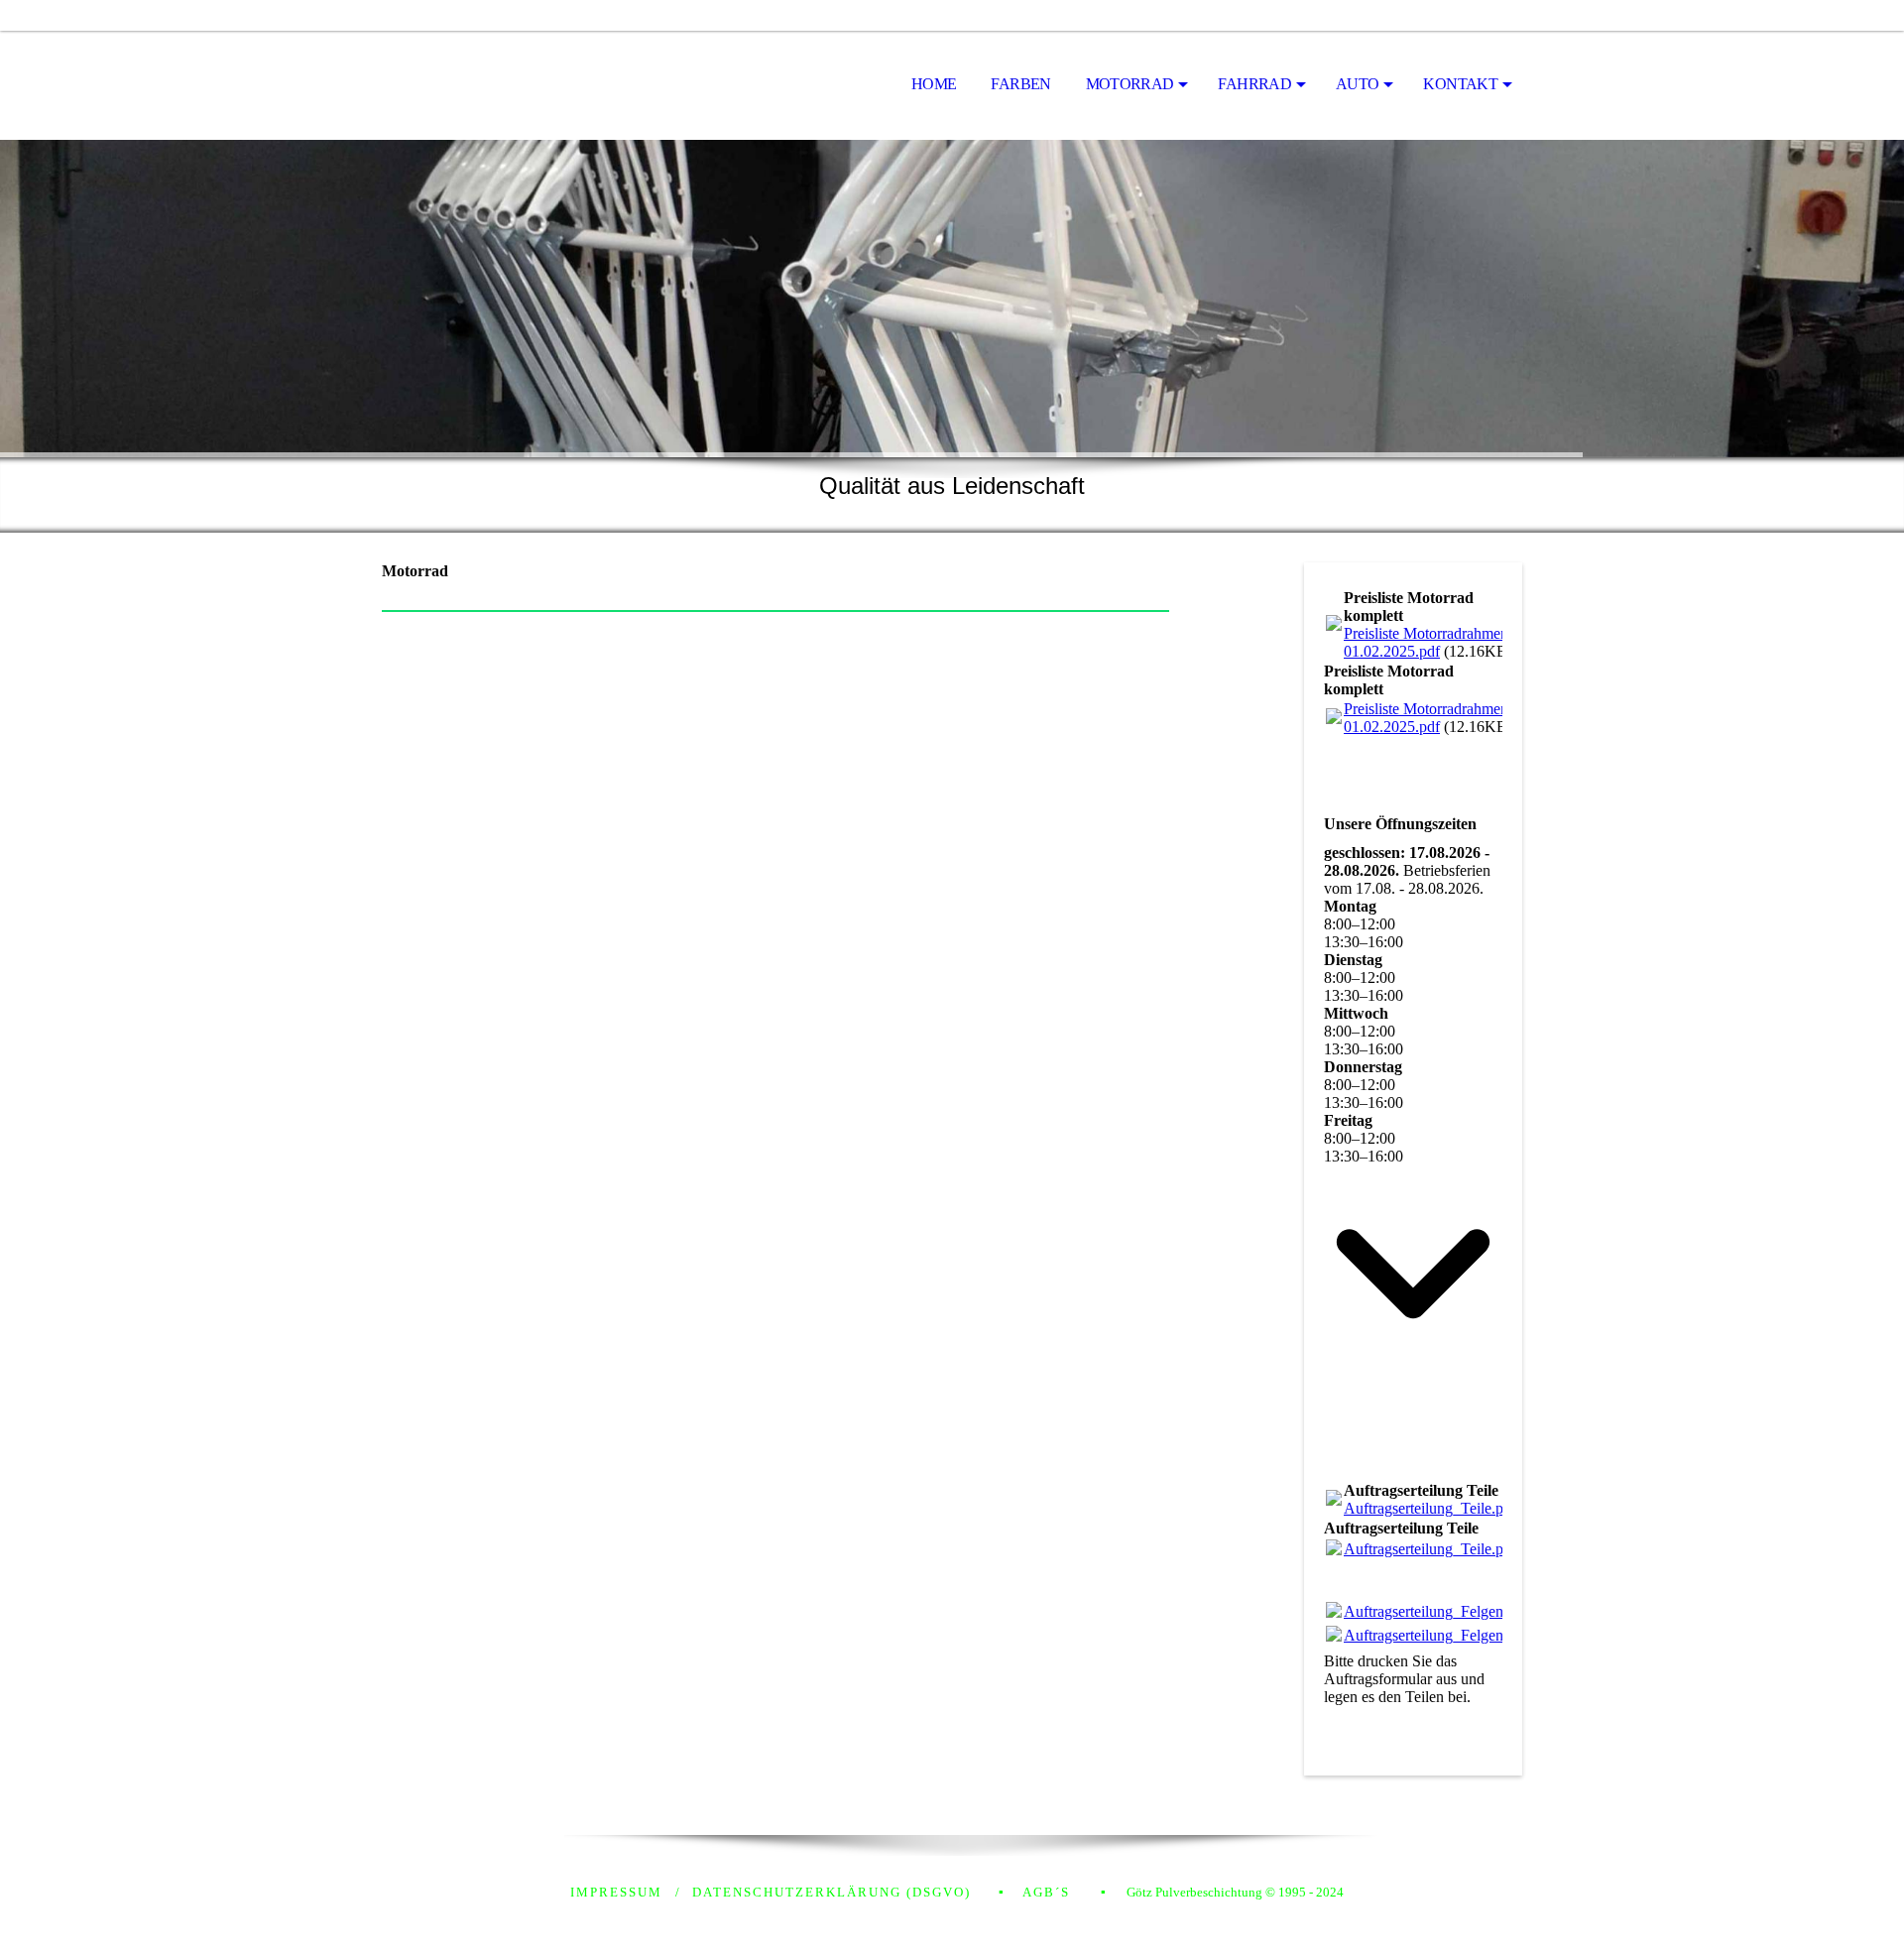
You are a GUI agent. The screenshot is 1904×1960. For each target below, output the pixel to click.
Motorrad (1130, 84)
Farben (1020, 84)
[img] (481, 85)
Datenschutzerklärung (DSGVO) (832, 1892)
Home (934, 84)
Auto (1357, 84)
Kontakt (1460, 84)
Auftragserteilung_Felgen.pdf (1436, 1611)
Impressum (616, 1892)
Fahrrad (1254, 84)
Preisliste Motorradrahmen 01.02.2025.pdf (1426, 642)
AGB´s (1046, 1892)
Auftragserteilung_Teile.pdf (1430, 1508)
